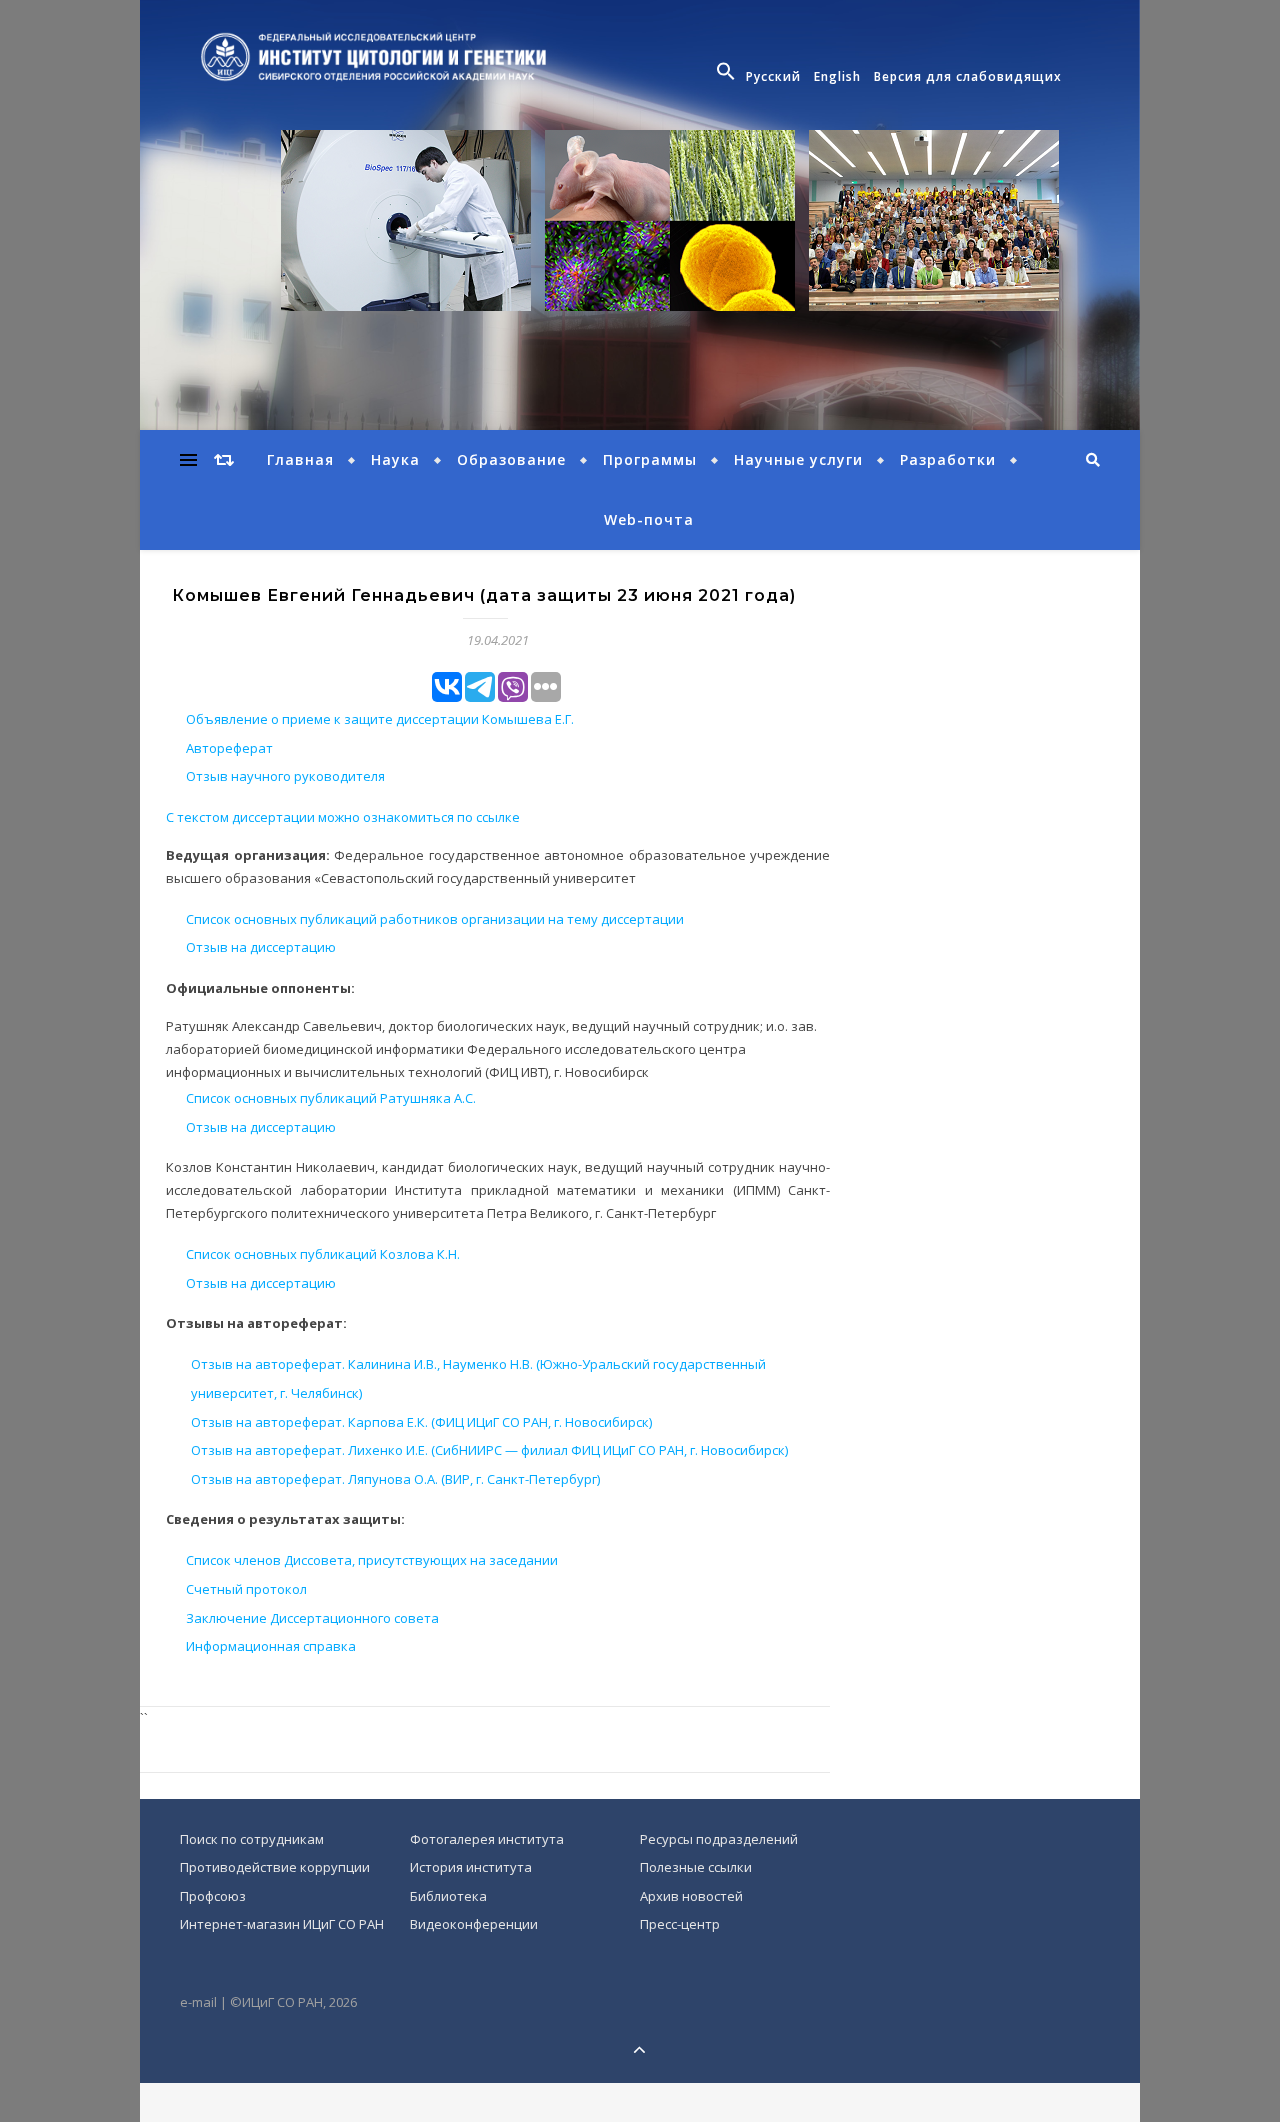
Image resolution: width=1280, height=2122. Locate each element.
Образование (511, 459)
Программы (650, 459)
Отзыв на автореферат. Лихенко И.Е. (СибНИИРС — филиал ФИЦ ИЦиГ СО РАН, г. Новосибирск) (489, 1450)
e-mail (198, 2002)
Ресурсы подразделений (719, 1839)
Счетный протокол (246, 1589)
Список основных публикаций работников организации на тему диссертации (435, 919)
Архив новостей (691, 1896)
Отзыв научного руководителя (285, 776)
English (837, 76)
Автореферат (229, 748)
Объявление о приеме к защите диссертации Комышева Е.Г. (380, 719)
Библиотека (448, 1896)
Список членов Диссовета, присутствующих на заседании (372, 1560)
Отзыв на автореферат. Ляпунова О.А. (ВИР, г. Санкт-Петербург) (395, 1479)
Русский (773, 76)
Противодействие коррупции (275, 1867)
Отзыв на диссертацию (261, 947)
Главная (300, 459)
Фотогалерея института (487, 1839)
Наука (395, 459)
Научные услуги (798, 459)
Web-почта (649, 519)
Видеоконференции (474, 1924)
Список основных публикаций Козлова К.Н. (323, 1254)
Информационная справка (271, 1646)
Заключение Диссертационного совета (312, 1618)
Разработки (948, 459)
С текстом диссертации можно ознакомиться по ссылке (343, 817)
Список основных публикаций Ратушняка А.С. (331, 1098)
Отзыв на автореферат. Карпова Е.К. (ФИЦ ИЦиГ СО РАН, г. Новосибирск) (421, 1422)
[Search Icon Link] (728, 77)
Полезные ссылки (696, 1867)
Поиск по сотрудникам (252, 1839)
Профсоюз (213, 1896)
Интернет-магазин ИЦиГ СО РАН (282, 1924)
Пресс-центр (680, 1924)
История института (471, 1867)
